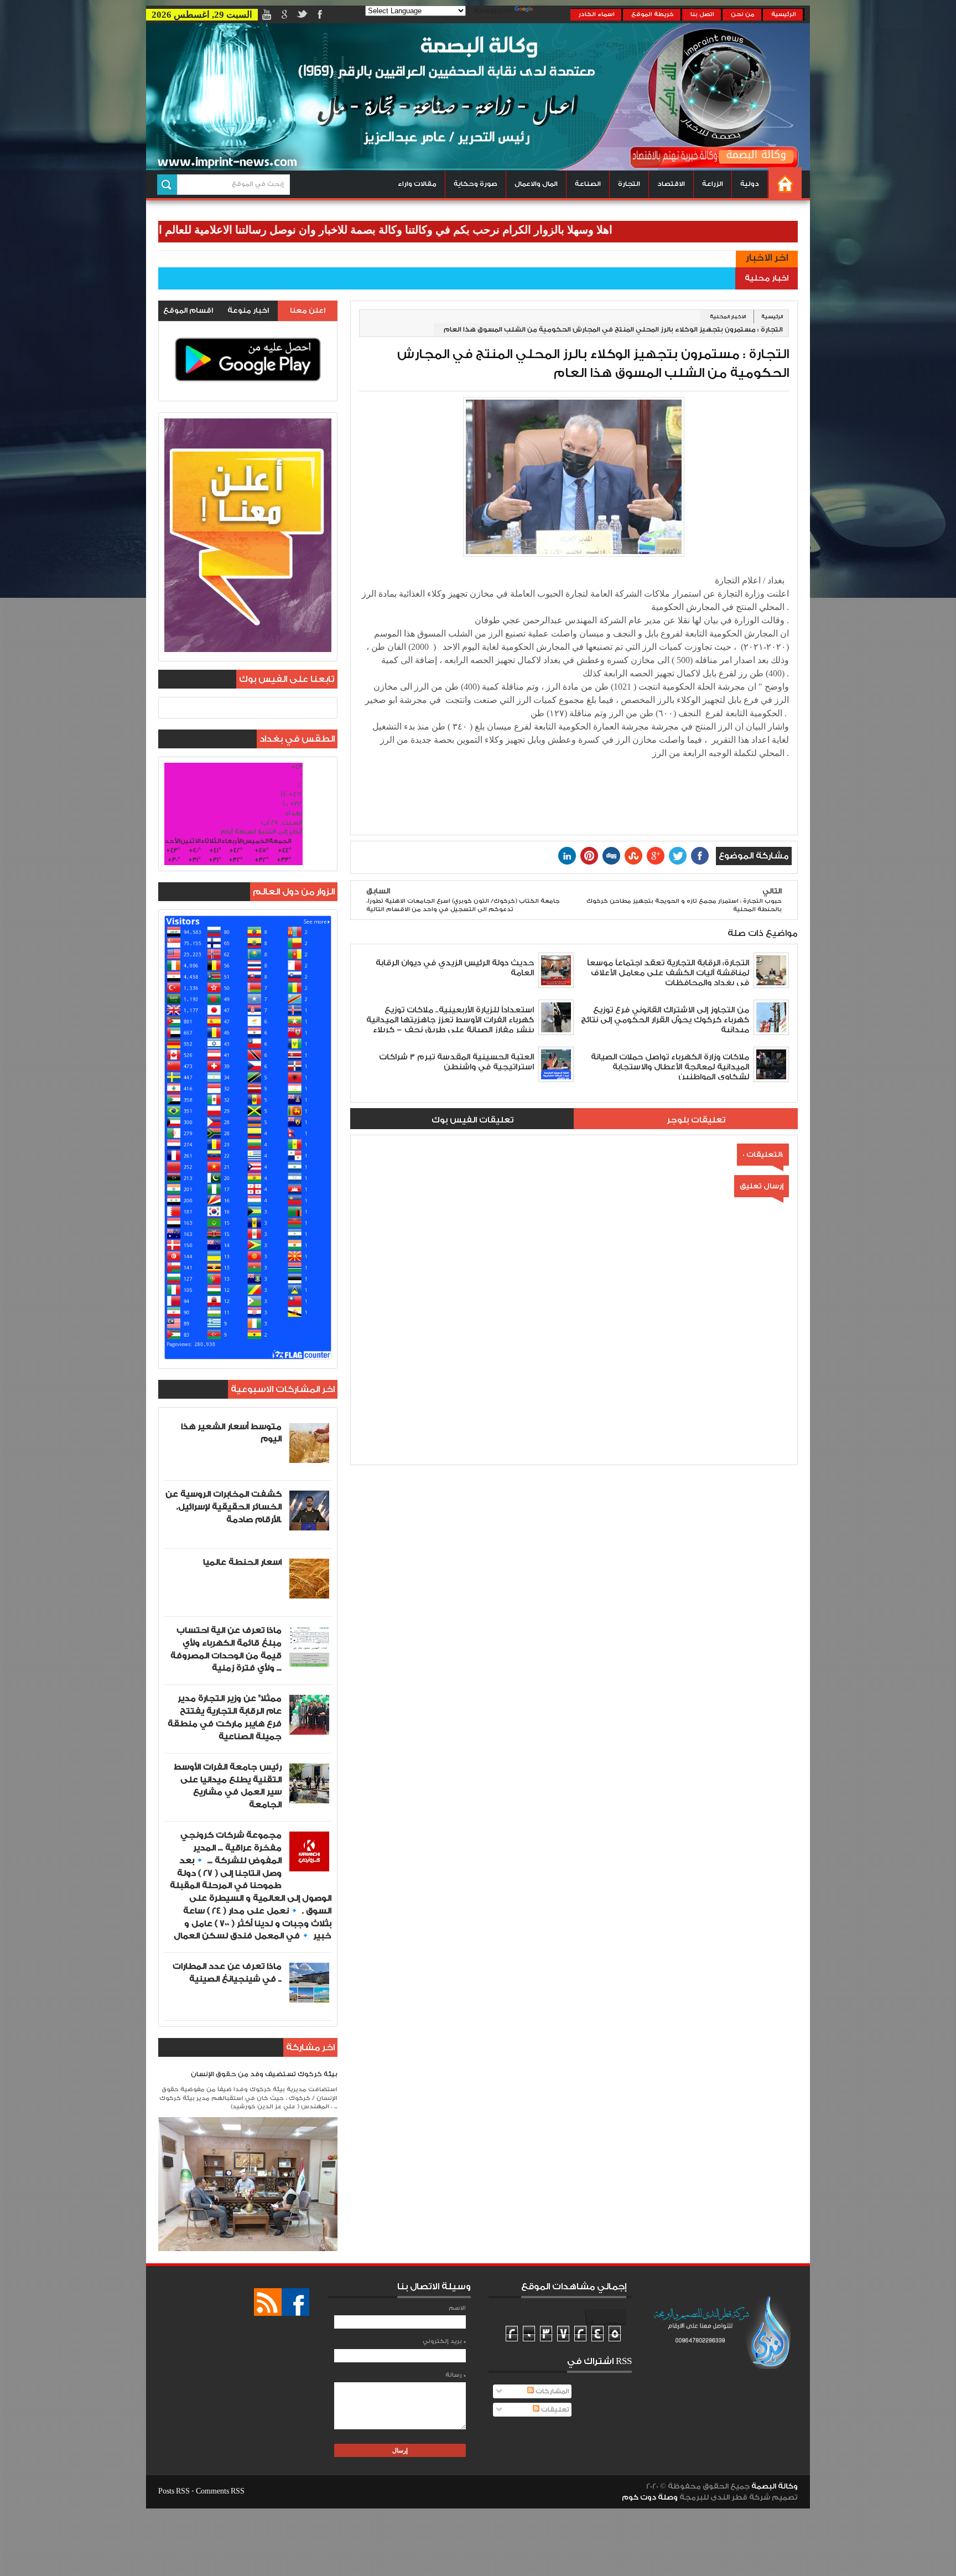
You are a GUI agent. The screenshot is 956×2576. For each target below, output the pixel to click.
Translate (553, 12)
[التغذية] (268, 2302)
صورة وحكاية (476, 184)
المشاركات (552, 2391)
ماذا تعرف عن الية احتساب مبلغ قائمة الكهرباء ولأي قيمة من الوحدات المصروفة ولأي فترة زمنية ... (226, 1649)
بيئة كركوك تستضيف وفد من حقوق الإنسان (264, 2074)
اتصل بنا (702, 14)
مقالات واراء (417, 184)
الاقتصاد (671, 184)
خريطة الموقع (653, 14)
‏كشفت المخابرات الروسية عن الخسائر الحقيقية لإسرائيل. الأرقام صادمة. (224, 1507)
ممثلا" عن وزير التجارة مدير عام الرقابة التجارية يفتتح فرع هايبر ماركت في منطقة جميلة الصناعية (225, 1717)
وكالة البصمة (775, 2486)
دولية (750, 184)
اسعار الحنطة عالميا (242, 1562)
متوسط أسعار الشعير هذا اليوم (231, 1433)
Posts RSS (174, 2491)
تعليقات (554, 2410)
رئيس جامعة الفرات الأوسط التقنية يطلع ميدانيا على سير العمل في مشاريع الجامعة (228, 1786)
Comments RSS (220, 2491)
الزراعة (713, 184)
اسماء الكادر (597, 14)
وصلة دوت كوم (650, 2497)
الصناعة (588, 184)
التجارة (629, 184)
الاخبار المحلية (728, 317)
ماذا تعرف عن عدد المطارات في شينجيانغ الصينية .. (227, 1973)
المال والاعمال (536, 184)
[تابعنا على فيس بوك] (295, 2302)
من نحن (743, 14)
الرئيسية (784, 14)
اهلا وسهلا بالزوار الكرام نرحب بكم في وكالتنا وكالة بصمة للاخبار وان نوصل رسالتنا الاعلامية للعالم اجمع (454, 230)
